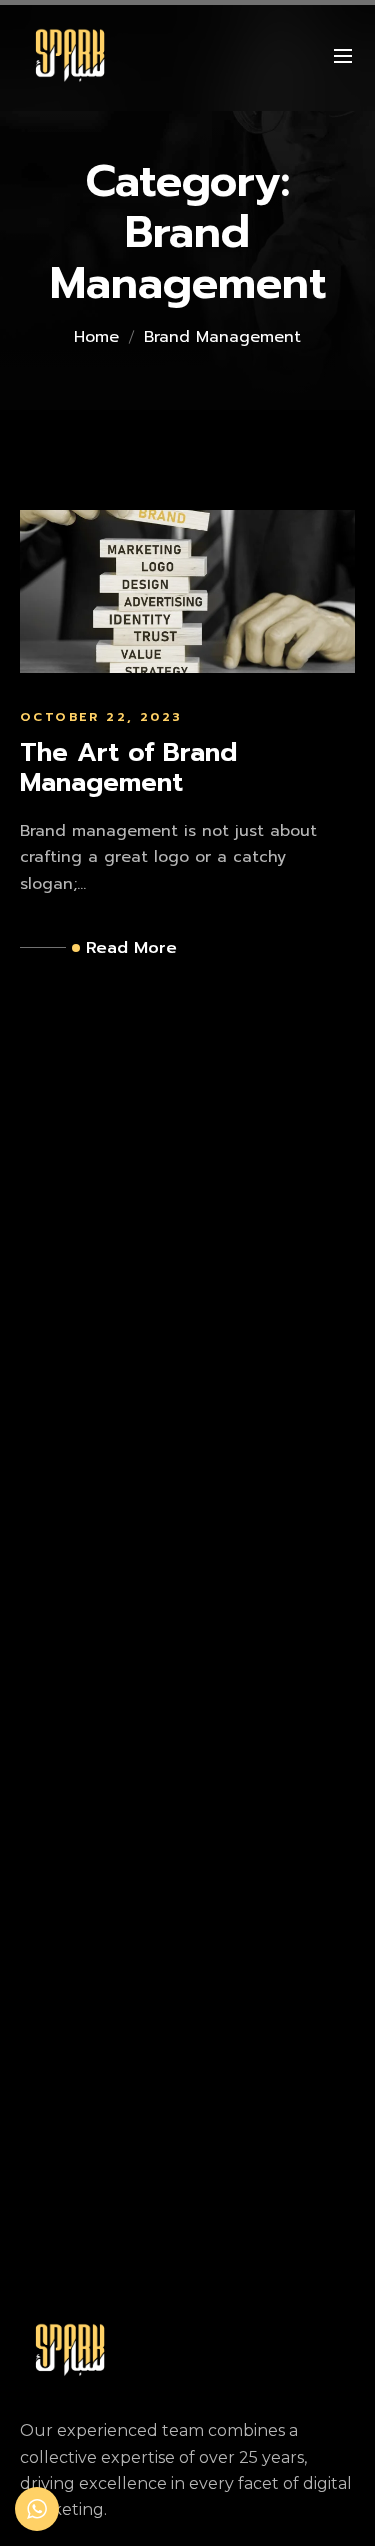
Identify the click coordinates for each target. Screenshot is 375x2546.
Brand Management (222, 337)
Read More (131, 948)
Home (96, 337)
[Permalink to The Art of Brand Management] (187, 591)
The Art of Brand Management (128, 768)
